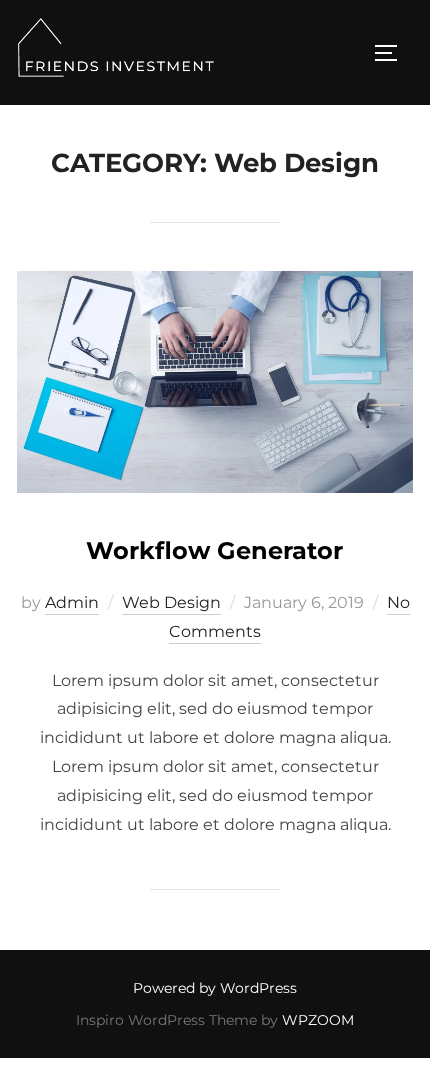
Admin (72, 602)
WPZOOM (318, 1020)
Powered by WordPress (215, 988)
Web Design (171, 602)
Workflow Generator (214, 550)
